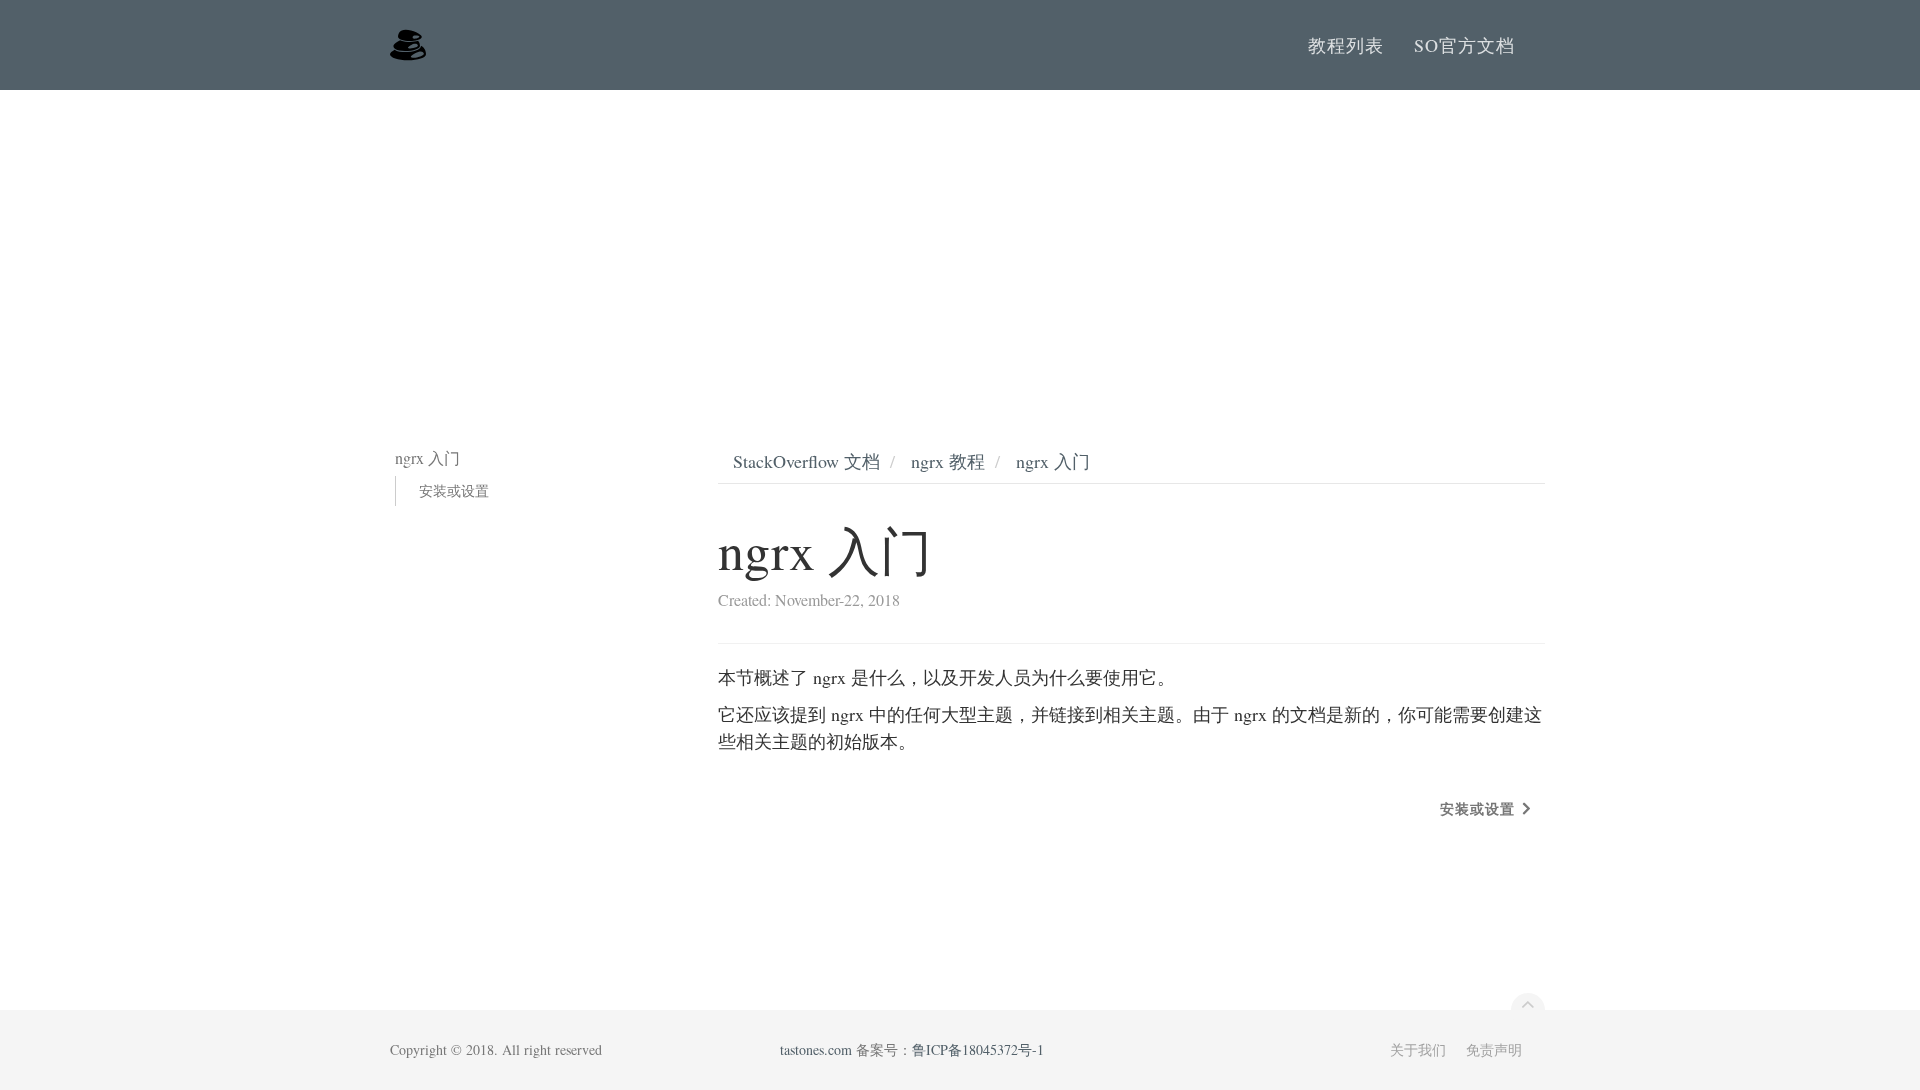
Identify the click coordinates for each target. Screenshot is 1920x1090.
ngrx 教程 (948, 461)
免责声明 (1494, 1049)
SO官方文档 (1464, 45)
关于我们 (1418, 1049)
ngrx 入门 (1053, 461)
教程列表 (1346, 45)
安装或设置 (454, 490)
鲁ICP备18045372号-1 (978, 1049)
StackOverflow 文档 (806, 461)
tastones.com (816, 1049)
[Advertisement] (960, 240)
